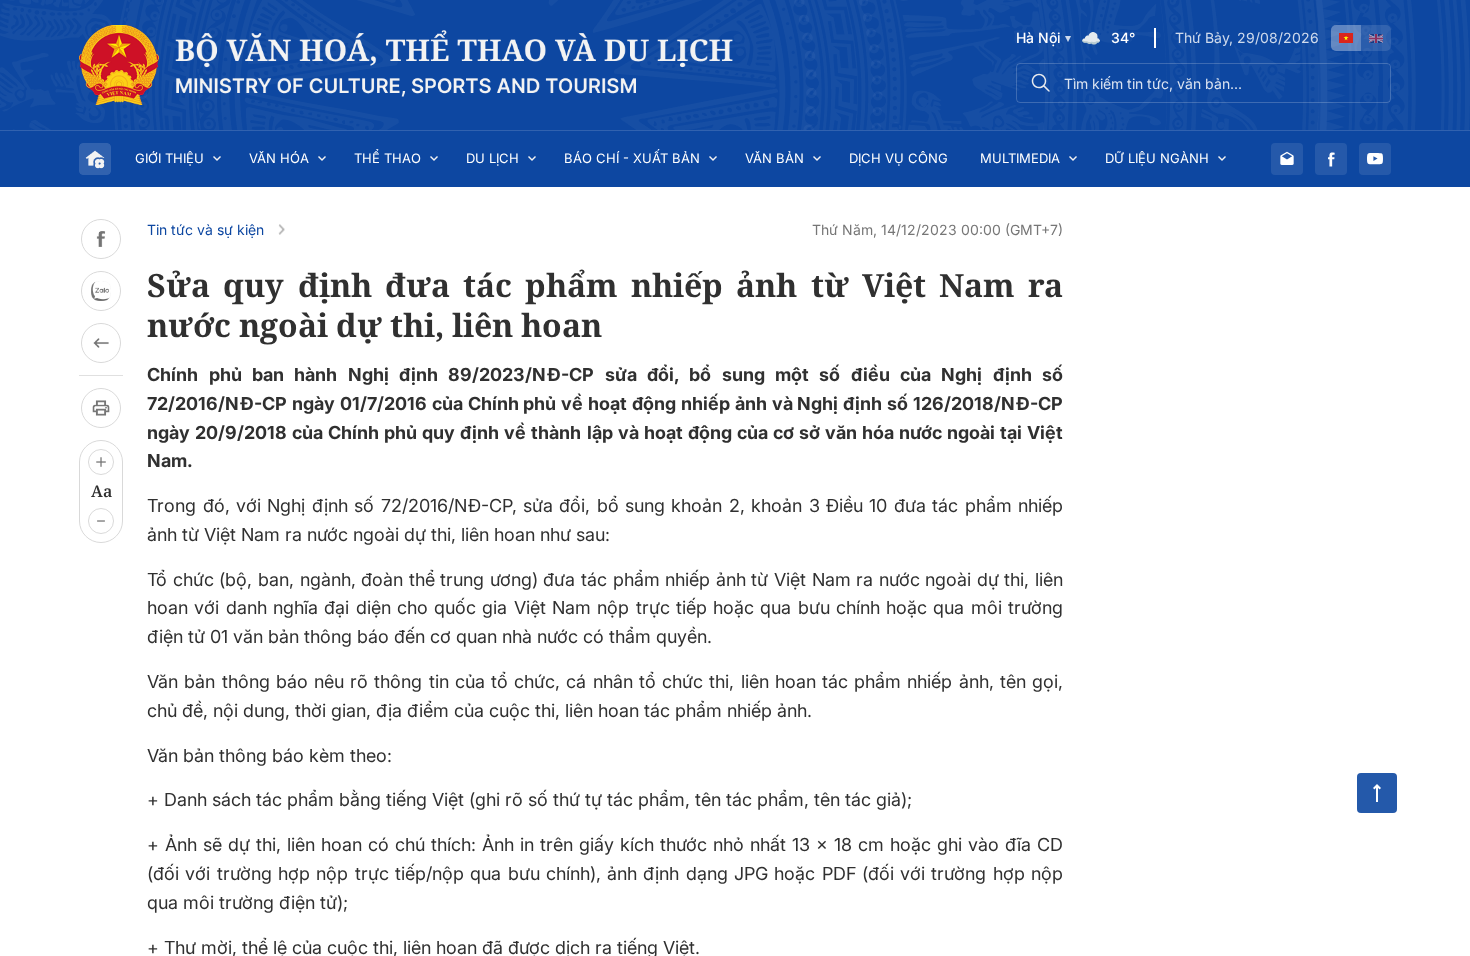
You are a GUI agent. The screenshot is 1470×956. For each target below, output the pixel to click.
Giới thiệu (169, 158)
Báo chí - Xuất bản (632, 158)
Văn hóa (279, 158)
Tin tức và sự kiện (205, 229)
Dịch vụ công (898, 158)
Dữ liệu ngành (1157, 158)
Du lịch (492, 158)
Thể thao (387, 158)
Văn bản (774, 158)
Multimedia (1020, 158)
